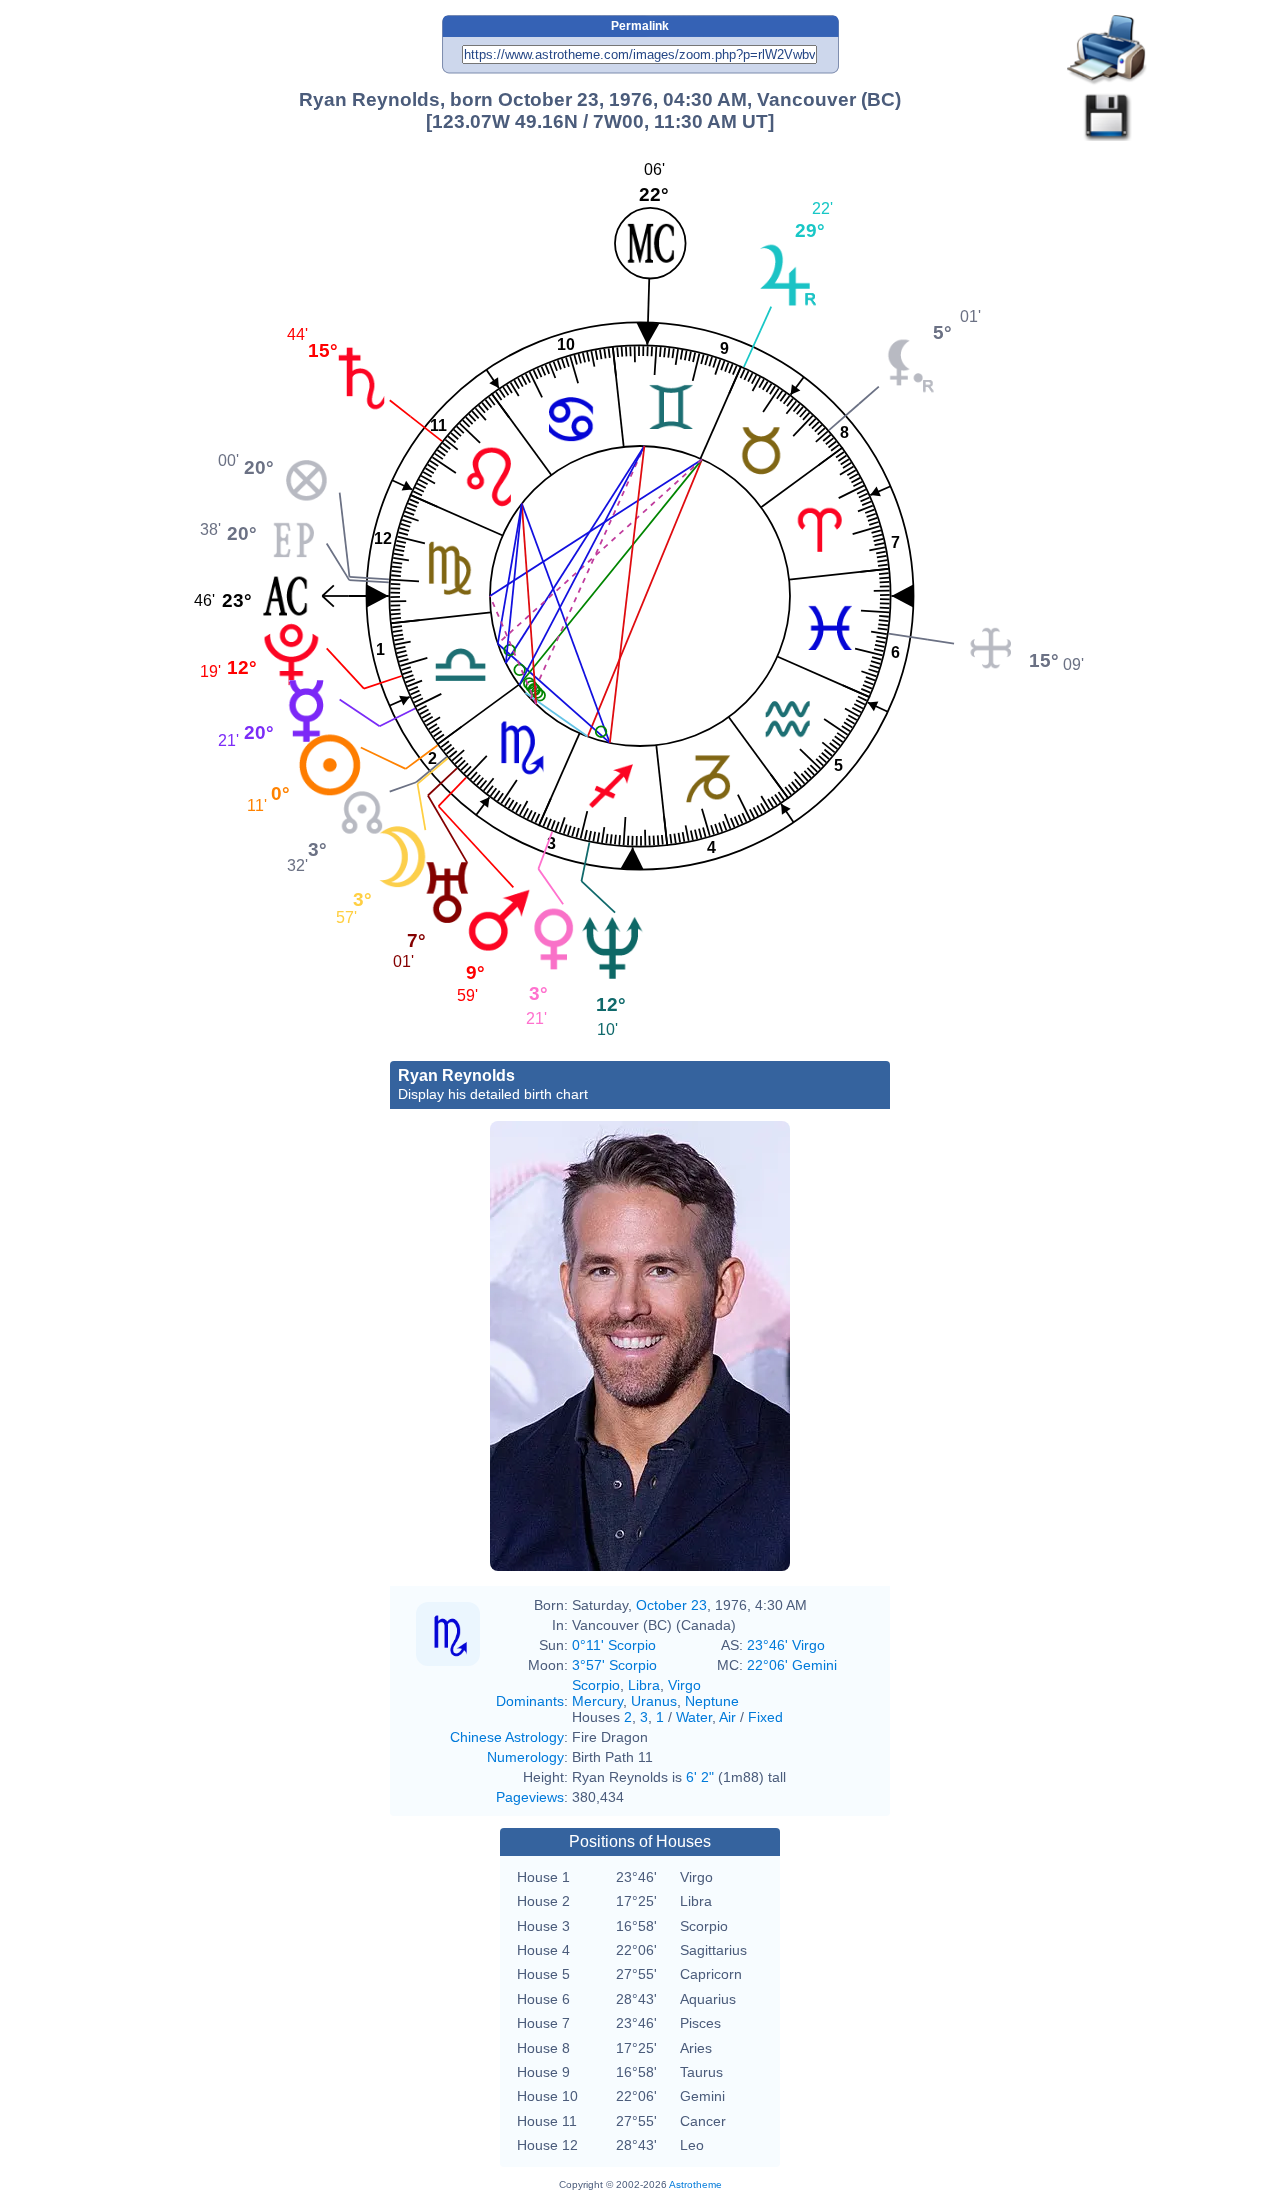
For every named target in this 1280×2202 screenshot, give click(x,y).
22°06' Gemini (792, 1665)
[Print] (1107, 50)
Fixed (765, 1717)
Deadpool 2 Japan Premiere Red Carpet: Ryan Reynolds (638, 1511)
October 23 (671, 1605)
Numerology (525, 1757)
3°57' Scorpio (614, 1665)
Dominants (530, 1701)
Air (727, 1717)
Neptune (712, 1701)
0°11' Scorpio (614, 1645)
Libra (644, 1685)
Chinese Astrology (507, 1737)
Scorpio (596, 1685)
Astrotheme (695, 2184)
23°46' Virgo (786, 1645)
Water (694, 1717)
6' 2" (700, 1777)
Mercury (597, 1701)
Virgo (684, 1685)
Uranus (654, 1701)
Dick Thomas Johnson (628, 1471)
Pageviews (530, 1797)
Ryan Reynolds (493, 1084)
